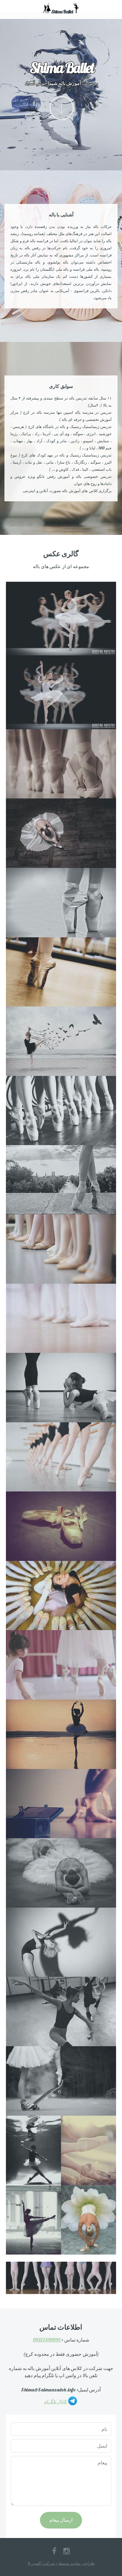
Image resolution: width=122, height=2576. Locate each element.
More (62, 108)
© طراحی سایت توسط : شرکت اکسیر (61, 2563)
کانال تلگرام (56, 2401)
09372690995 (47, 2340)
